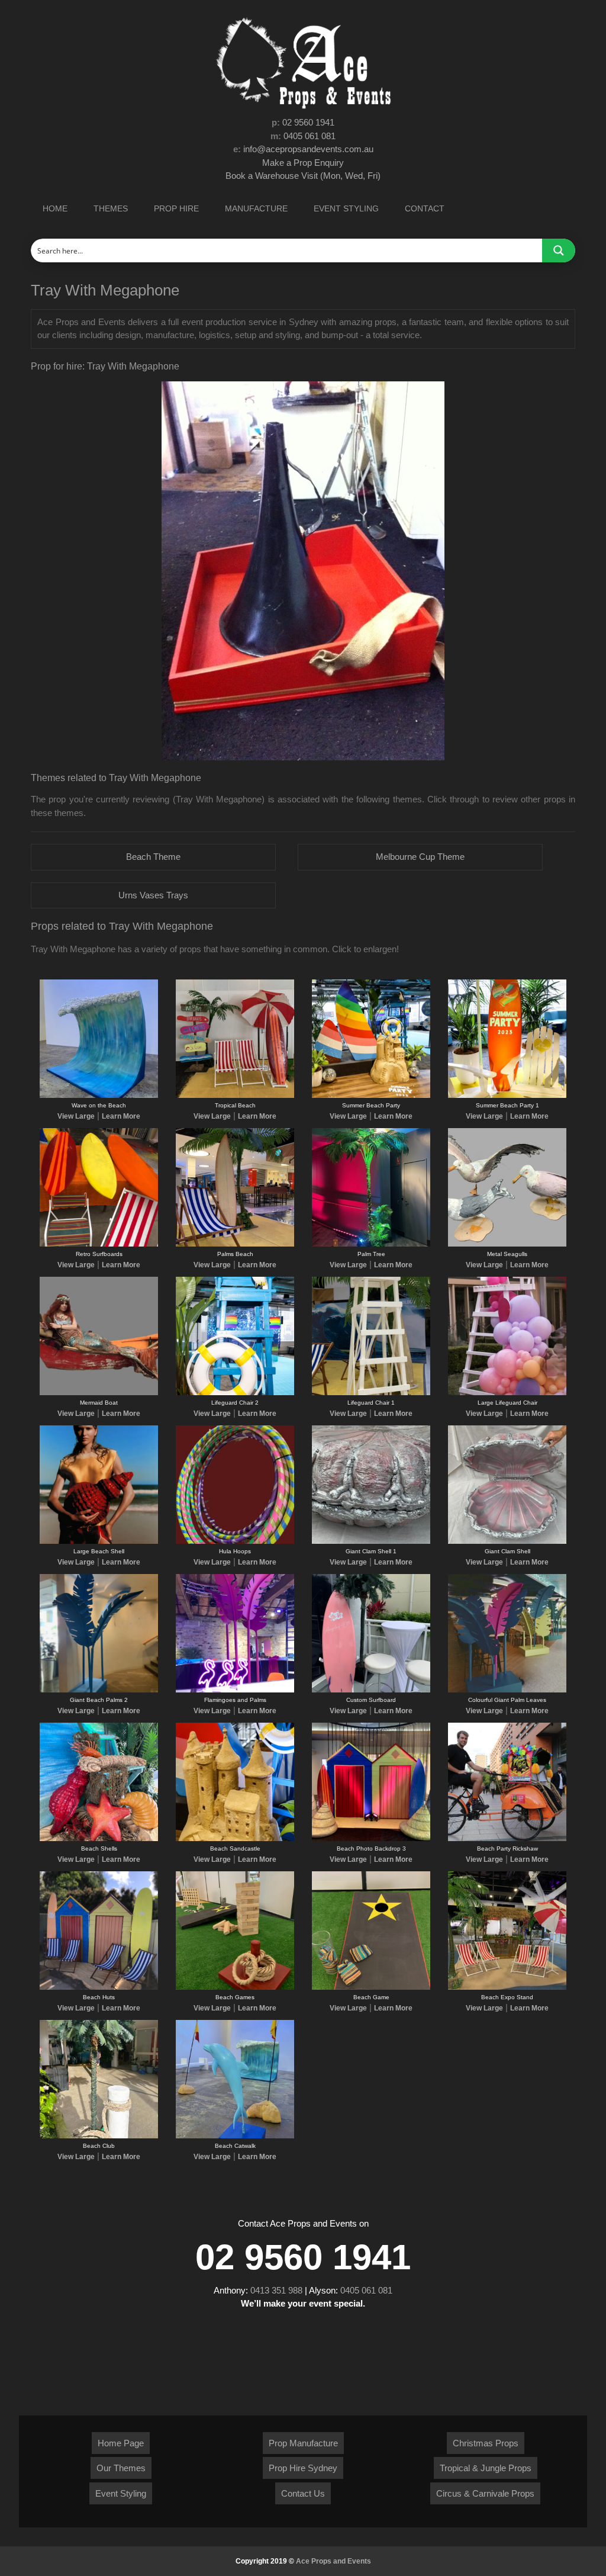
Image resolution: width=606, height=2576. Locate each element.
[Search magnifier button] (559, 250)
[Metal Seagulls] (507, 1244)
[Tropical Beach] (235, 1096)
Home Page (121, 2443)
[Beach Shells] (99, 1839)
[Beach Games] (235, 1987)
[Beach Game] (371, 1987)
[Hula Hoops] (235, 1541)
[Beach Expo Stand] (507, 1987)
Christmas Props (486, 2443)
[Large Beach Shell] (99, 1541)
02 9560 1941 (308, 122)
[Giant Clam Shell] (507, 1541)
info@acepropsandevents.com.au (308, 149)
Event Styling (121, 2493)
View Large (76, 1116)
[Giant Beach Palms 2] (99, 1690)
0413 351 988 (276, 2290)
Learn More (121, 1116)
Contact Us (303, 2493)
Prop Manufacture (303, 2443)
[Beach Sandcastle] (235, 1839)
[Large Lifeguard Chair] (507, 1393)
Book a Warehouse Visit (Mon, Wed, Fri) (303, 176)
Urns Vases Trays (153, 895)
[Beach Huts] (99, 1987)
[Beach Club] (99, 2136)
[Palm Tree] (371, 1244)
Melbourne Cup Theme (420, 857)
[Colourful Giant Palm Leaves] (507, 1690)
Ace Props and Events (333, 2561)
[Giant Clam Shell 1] (371, 1541)
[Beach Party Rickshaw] (507, 1839)
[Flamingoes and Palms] (235, 1690)
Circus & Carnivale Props (485, 2493)
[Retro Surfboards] (99, 1244)
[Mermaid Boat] (99, 1393)
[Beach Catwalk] (235, 2136)
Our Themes (121, 2468)
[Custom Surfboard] (371, 1690)
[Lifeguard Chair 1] (371, 1393)
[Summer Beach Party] (371, 1096)
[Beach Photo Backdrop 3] (371, 1839)
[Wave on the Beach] (99, 1096)
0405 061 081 (310, 136)
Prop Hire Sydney (303, 2468)
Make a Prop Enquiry (303, 163)
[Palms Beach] (235, 1244)
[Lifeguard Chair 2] (235, 1393)
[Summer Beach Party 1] (507, 1096)
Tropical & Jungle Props (486, 2468)
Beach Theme (153, 857)
